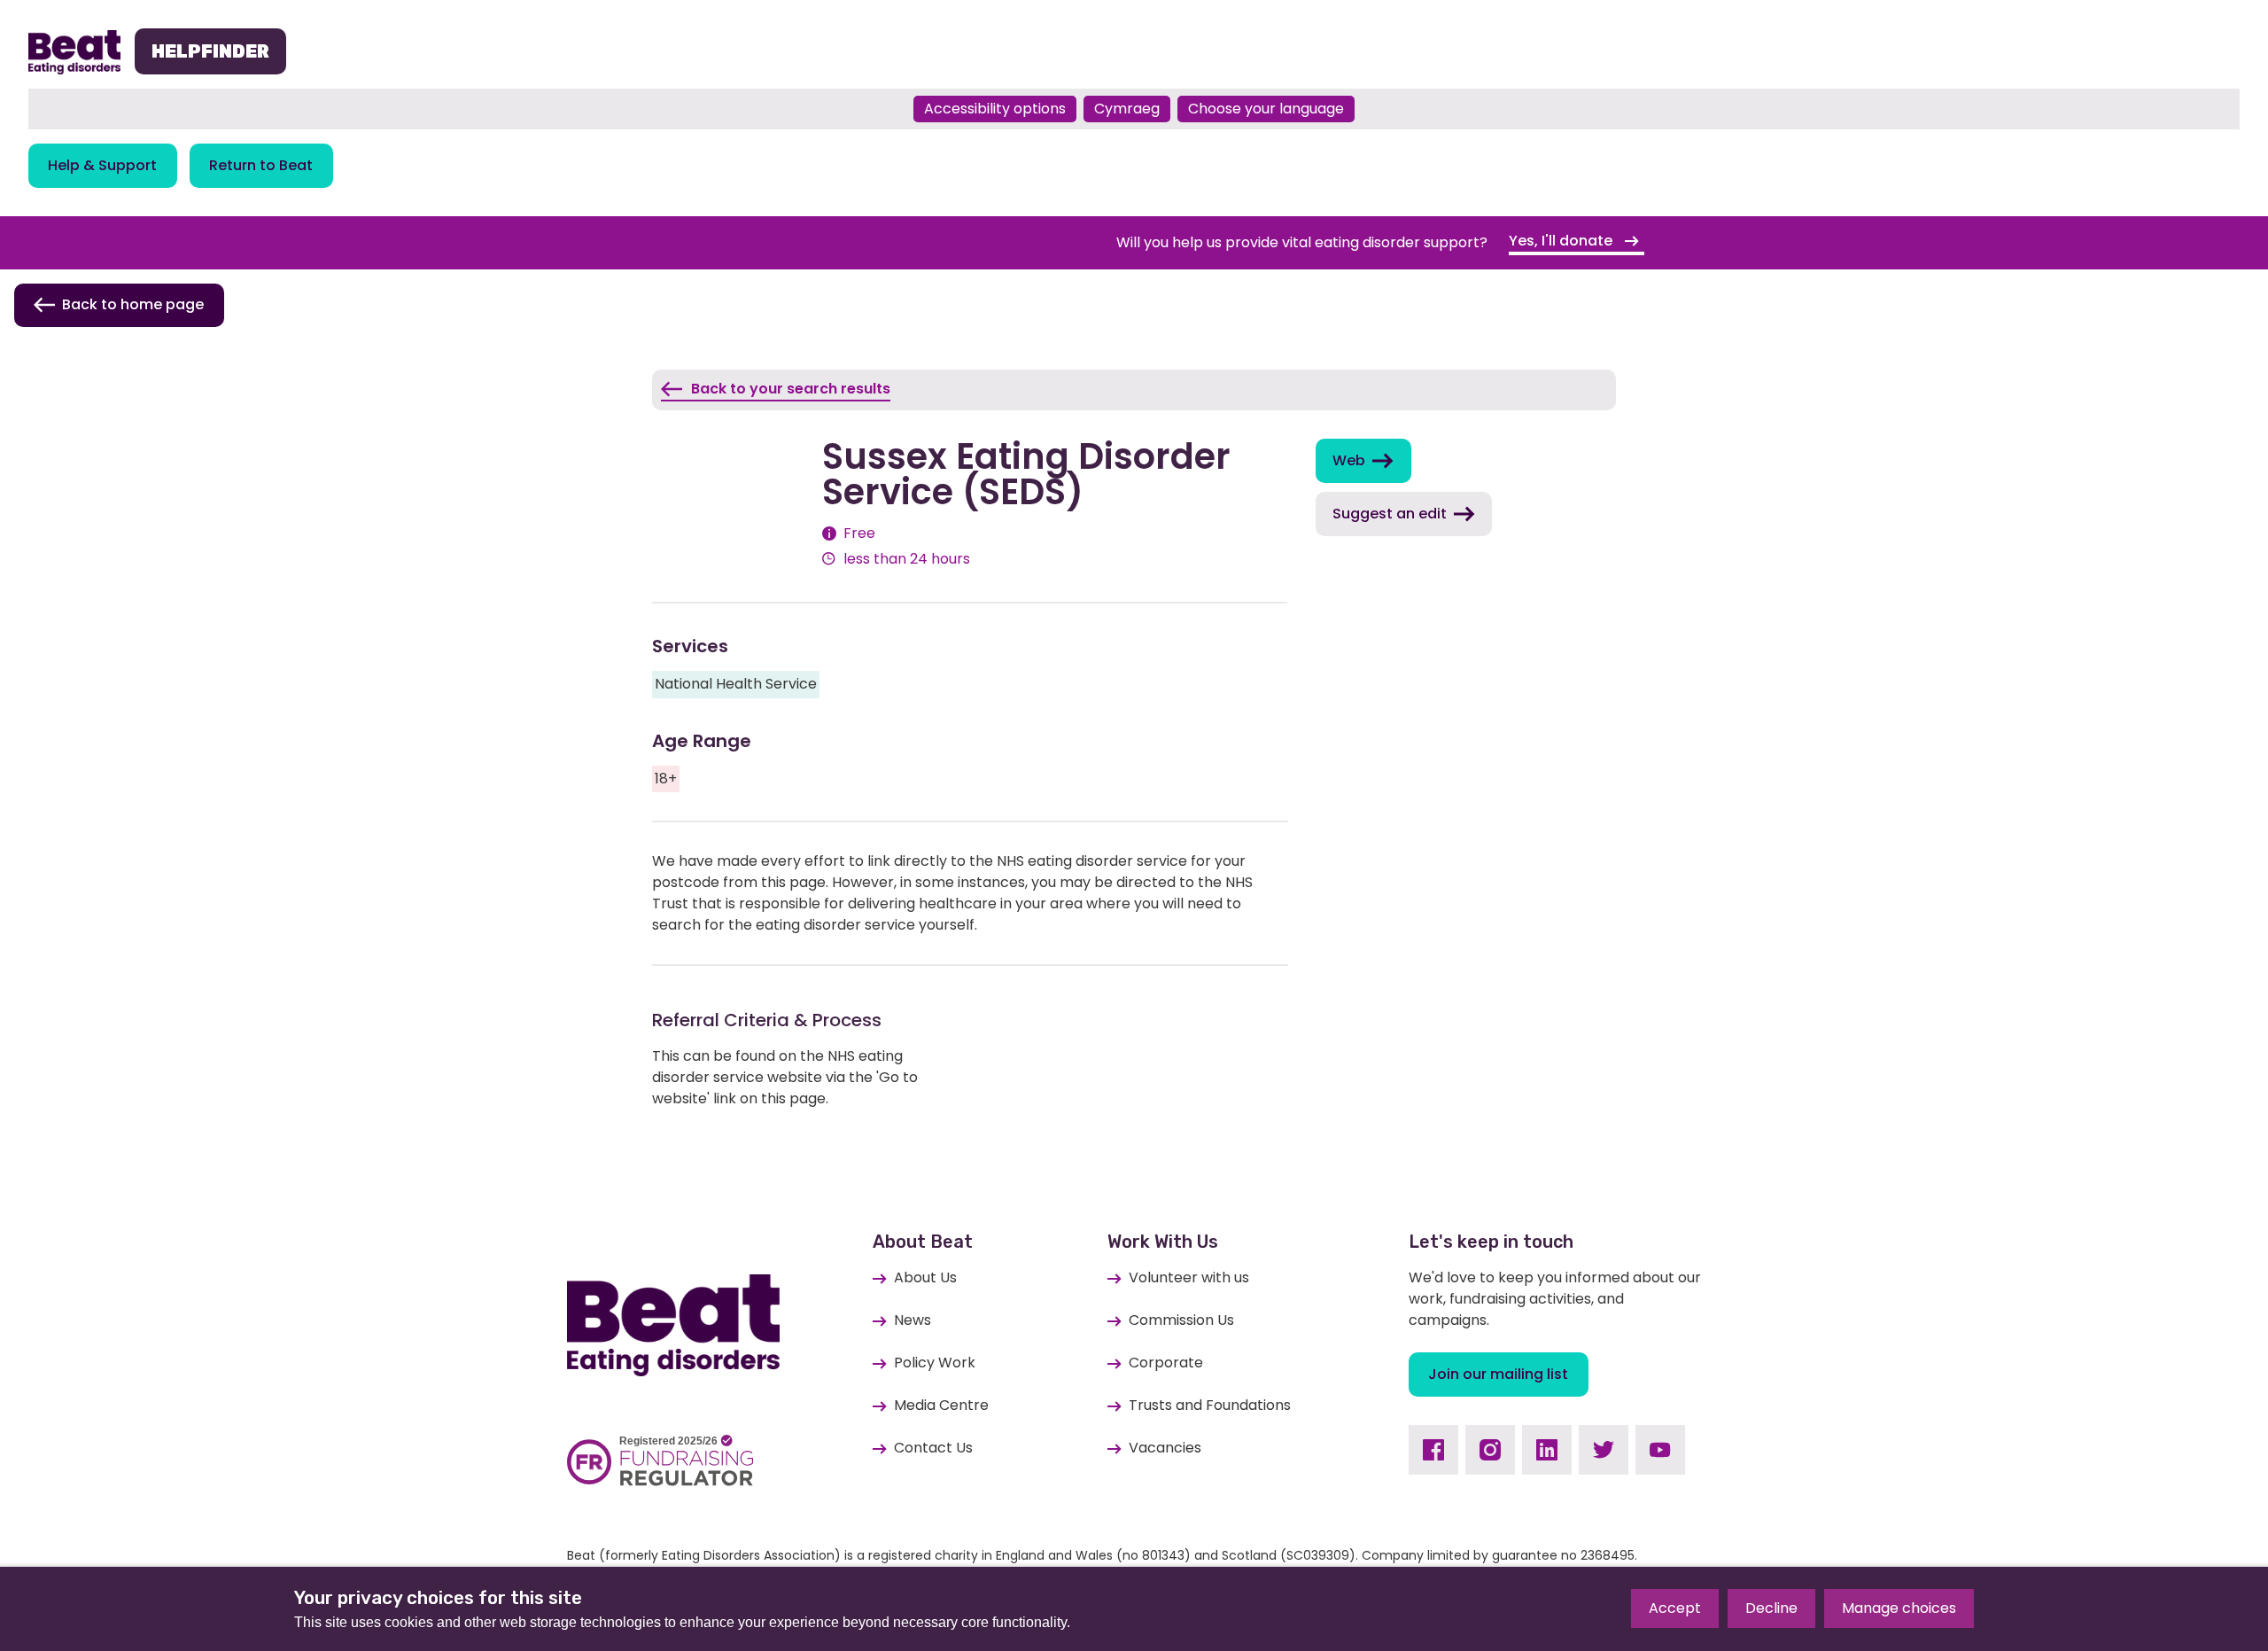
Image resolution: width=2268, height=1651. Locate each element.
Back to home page (133, 304)
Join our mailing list (1498, 1374)
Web (1349, 460)
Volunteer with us (1189, 1277)
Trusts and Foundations (1210, 1405)
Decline (1771, 1608)
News (913, 1320)
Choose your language (1266, 109)
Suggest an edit (1390, 514)
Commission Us (1181, 1320)
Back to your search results (791, 389)
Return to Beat (261, 165)
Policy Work (935, 1363)
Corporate (1166, 1363)
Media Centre (941, 1405)
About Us (925, 1277)
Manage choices (1899, 1608)
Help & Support (102, 165)
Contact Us (933, 1448)
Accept (1675, 1608)
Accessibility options (995, 109)
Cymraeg (1127, 109)
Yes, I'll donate (1562, 241)
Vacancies (1165, 1448)
